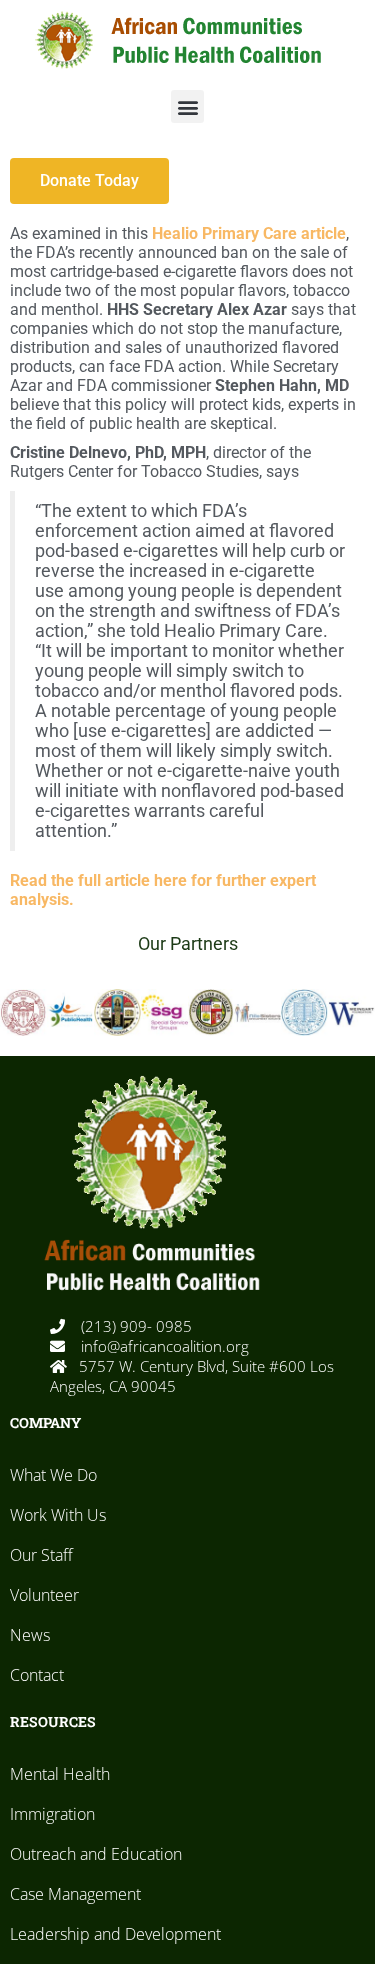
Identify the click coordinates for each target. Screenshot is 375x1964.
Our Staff (41, 1555)
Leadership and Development (115, 1934)
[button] (187, 106)
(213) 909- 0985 (134, 1326)
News (30, 1635)
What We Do (53, 1475)
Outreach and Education (96, 1854)
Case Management (75, 1894)
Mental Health (60, 1774)
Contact (37, 1675)
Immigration (52, 1814)
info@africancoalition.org (163, 1346)
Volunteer (44, 1595)
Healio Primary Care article (249, 233)
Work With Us (58, 1515)
